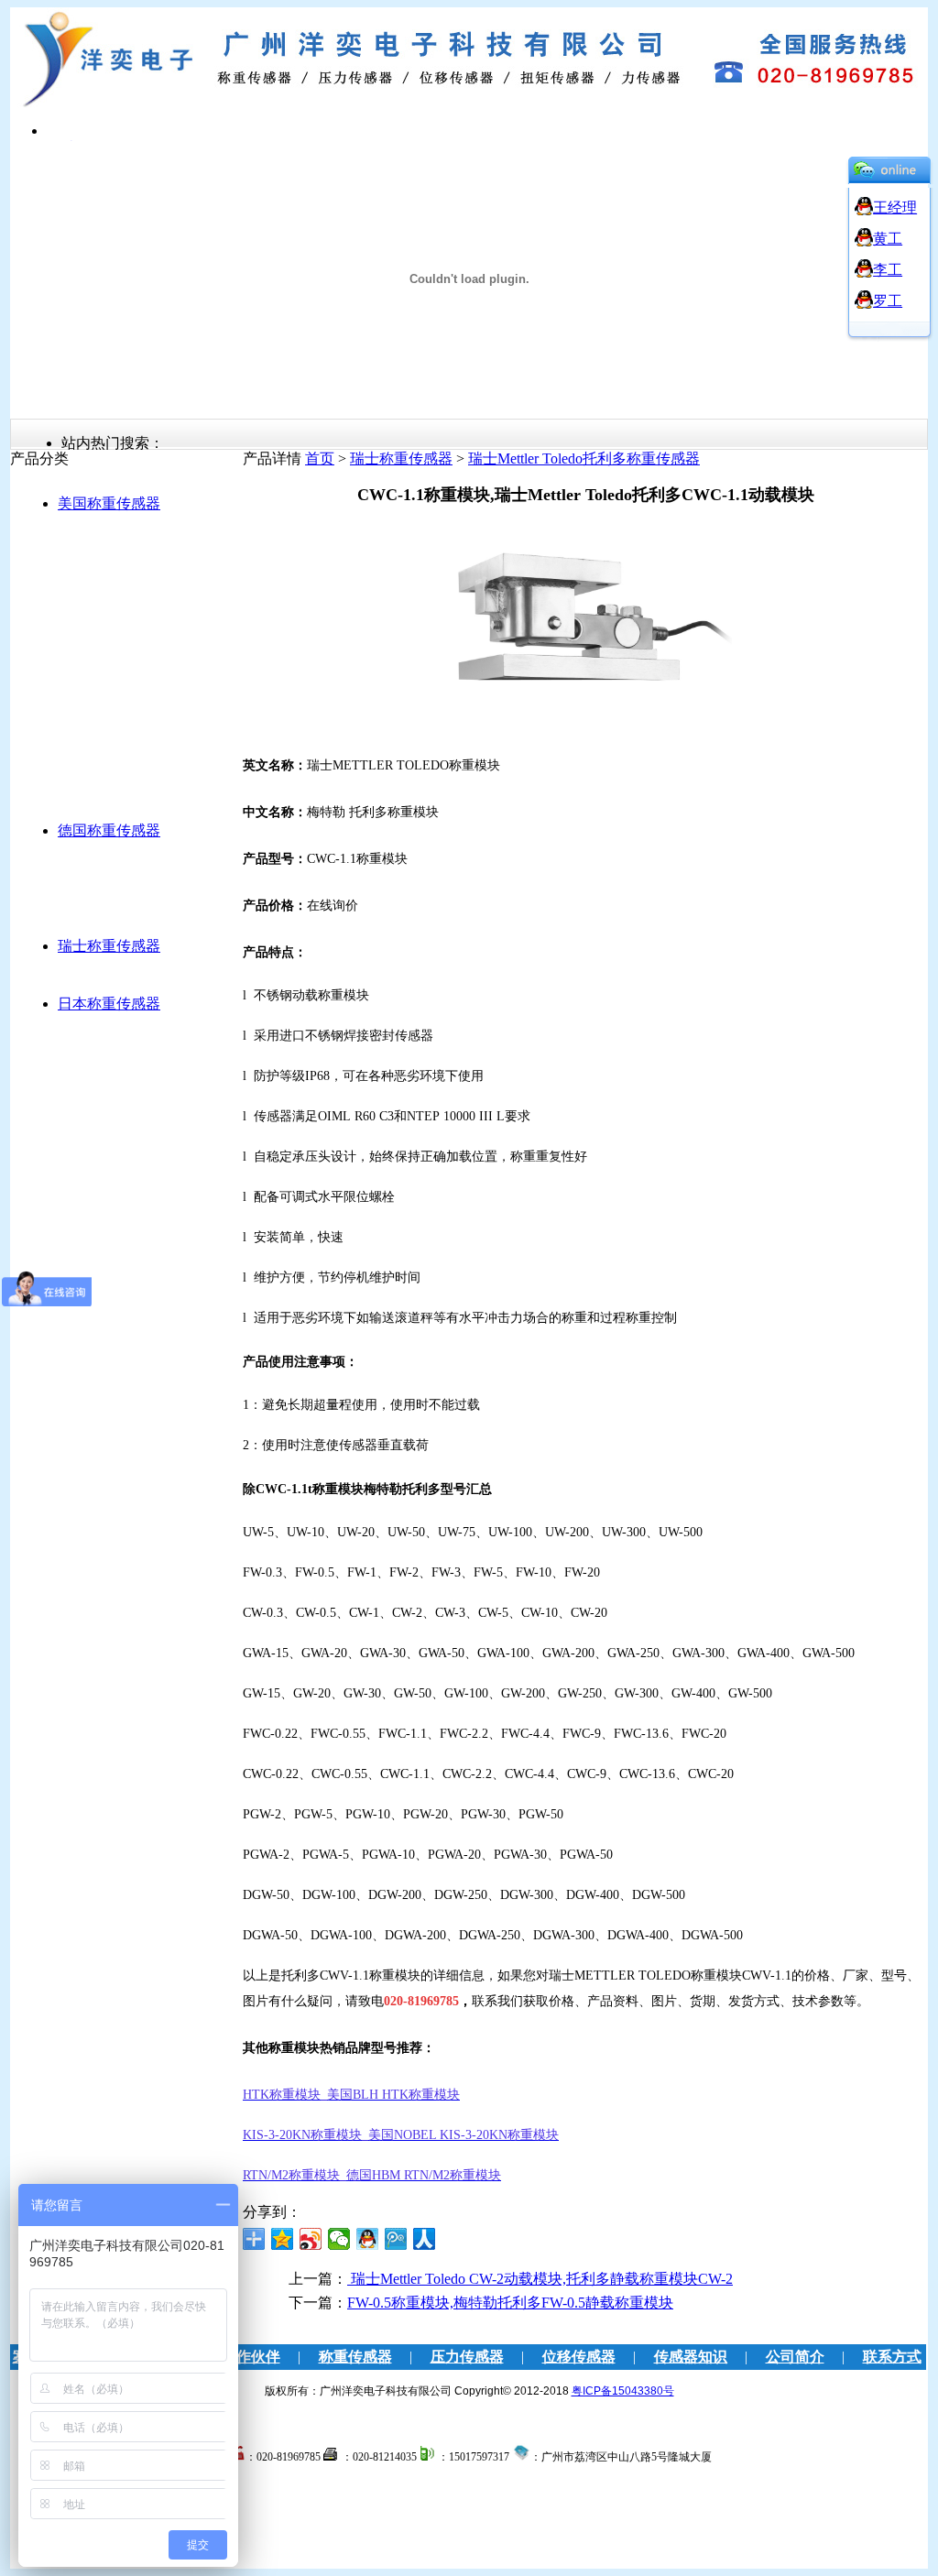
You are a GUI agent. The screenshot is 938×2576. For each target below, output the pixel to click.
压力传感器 (467, 2357)
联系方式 (892, 2357)
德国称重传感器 (109, 830)
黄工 (888, 239)
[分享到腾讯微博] (396, 2239)
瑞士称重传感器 (109, 946)
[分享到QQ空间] (283, 2239)
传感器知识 (691, 2357)
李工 (888, 270)
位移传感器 (579, 2357)
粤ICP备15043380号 (623, 2391)
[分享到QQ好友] (368, 2239)
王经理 (895, 207)
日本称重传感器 (109, 1004)
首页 (320, 458)
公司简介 (795, 2357)
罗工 (888, 301)
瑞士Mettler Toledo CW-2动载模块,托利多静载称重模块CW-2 (540, 2279)
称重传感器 (355, 2357)
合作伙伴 (251, 2357)
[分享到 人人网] (425, 2239)
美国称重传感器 (109, 503)
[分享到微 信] (339, 2239)
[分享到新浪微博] (311, 2239)
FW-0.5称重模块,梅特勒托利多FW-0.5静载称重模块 (510, 2303)
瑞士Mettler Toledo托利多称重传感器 (584, 458)
